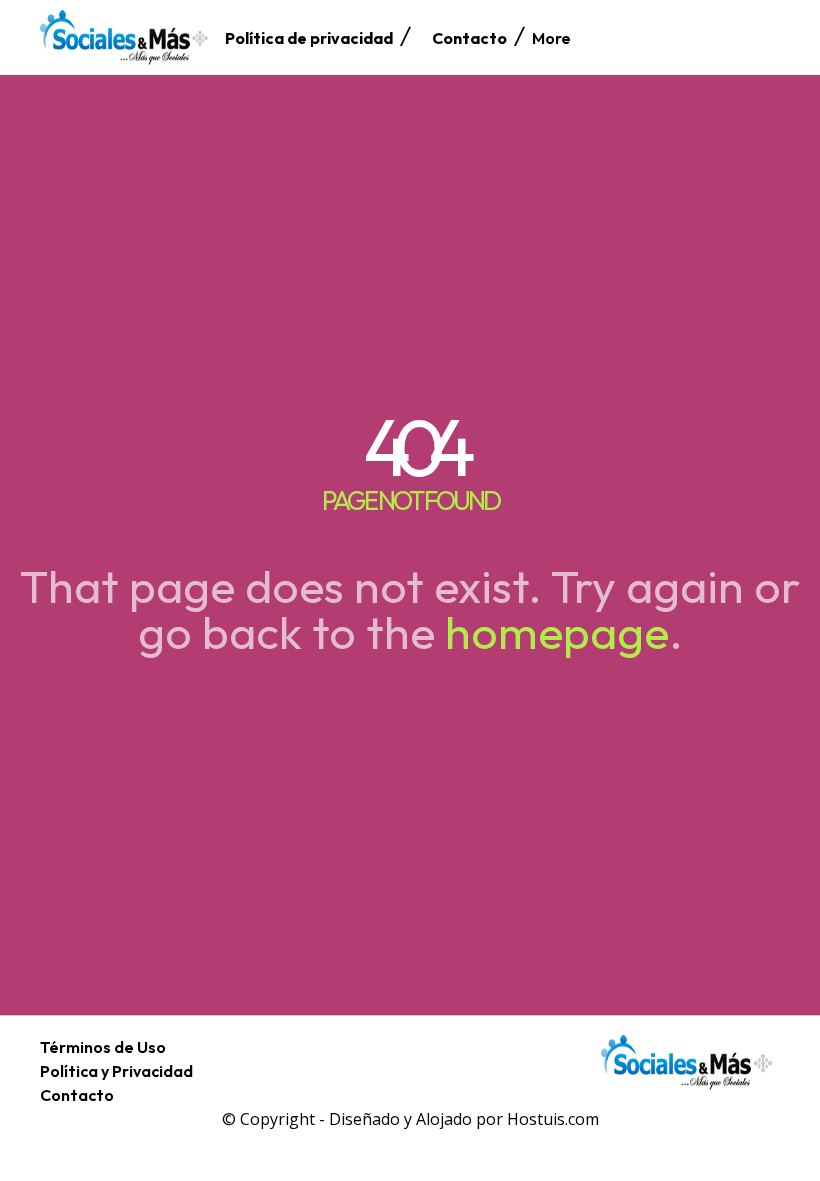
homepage (557, 632)
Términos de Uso (103, 1047)
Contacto (77, 1095)
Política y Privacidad (116, 1071)
